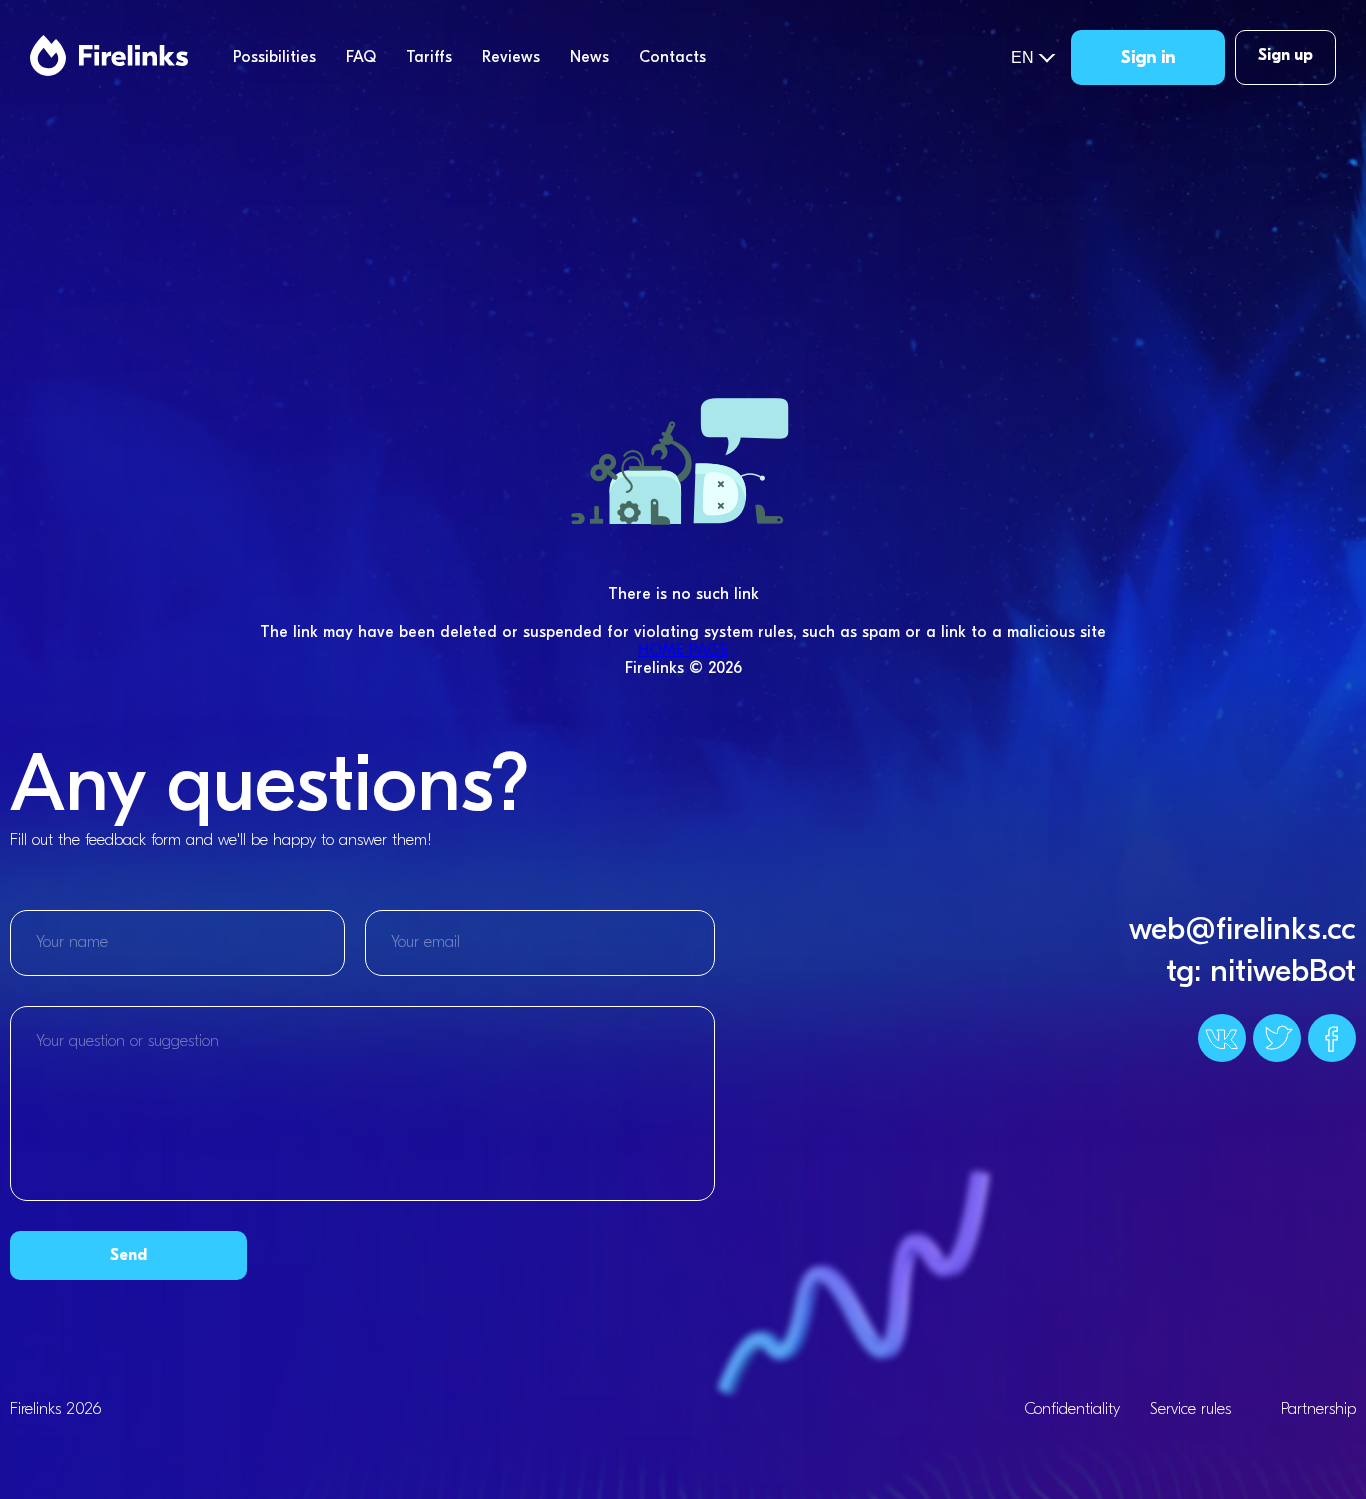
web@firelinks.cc (1242, 928)
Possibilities (274, 57)
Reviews (511, 57)
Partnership (1318, 1409)
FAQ (361, 57)
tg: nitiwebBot (1261, 970)
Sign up (1285, 55)
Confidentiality (1072, 1409)
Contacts (672, 57)
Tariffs (429, 57)
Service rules (1190, 1409)
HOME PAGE (683, 650)
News (589, 57)
